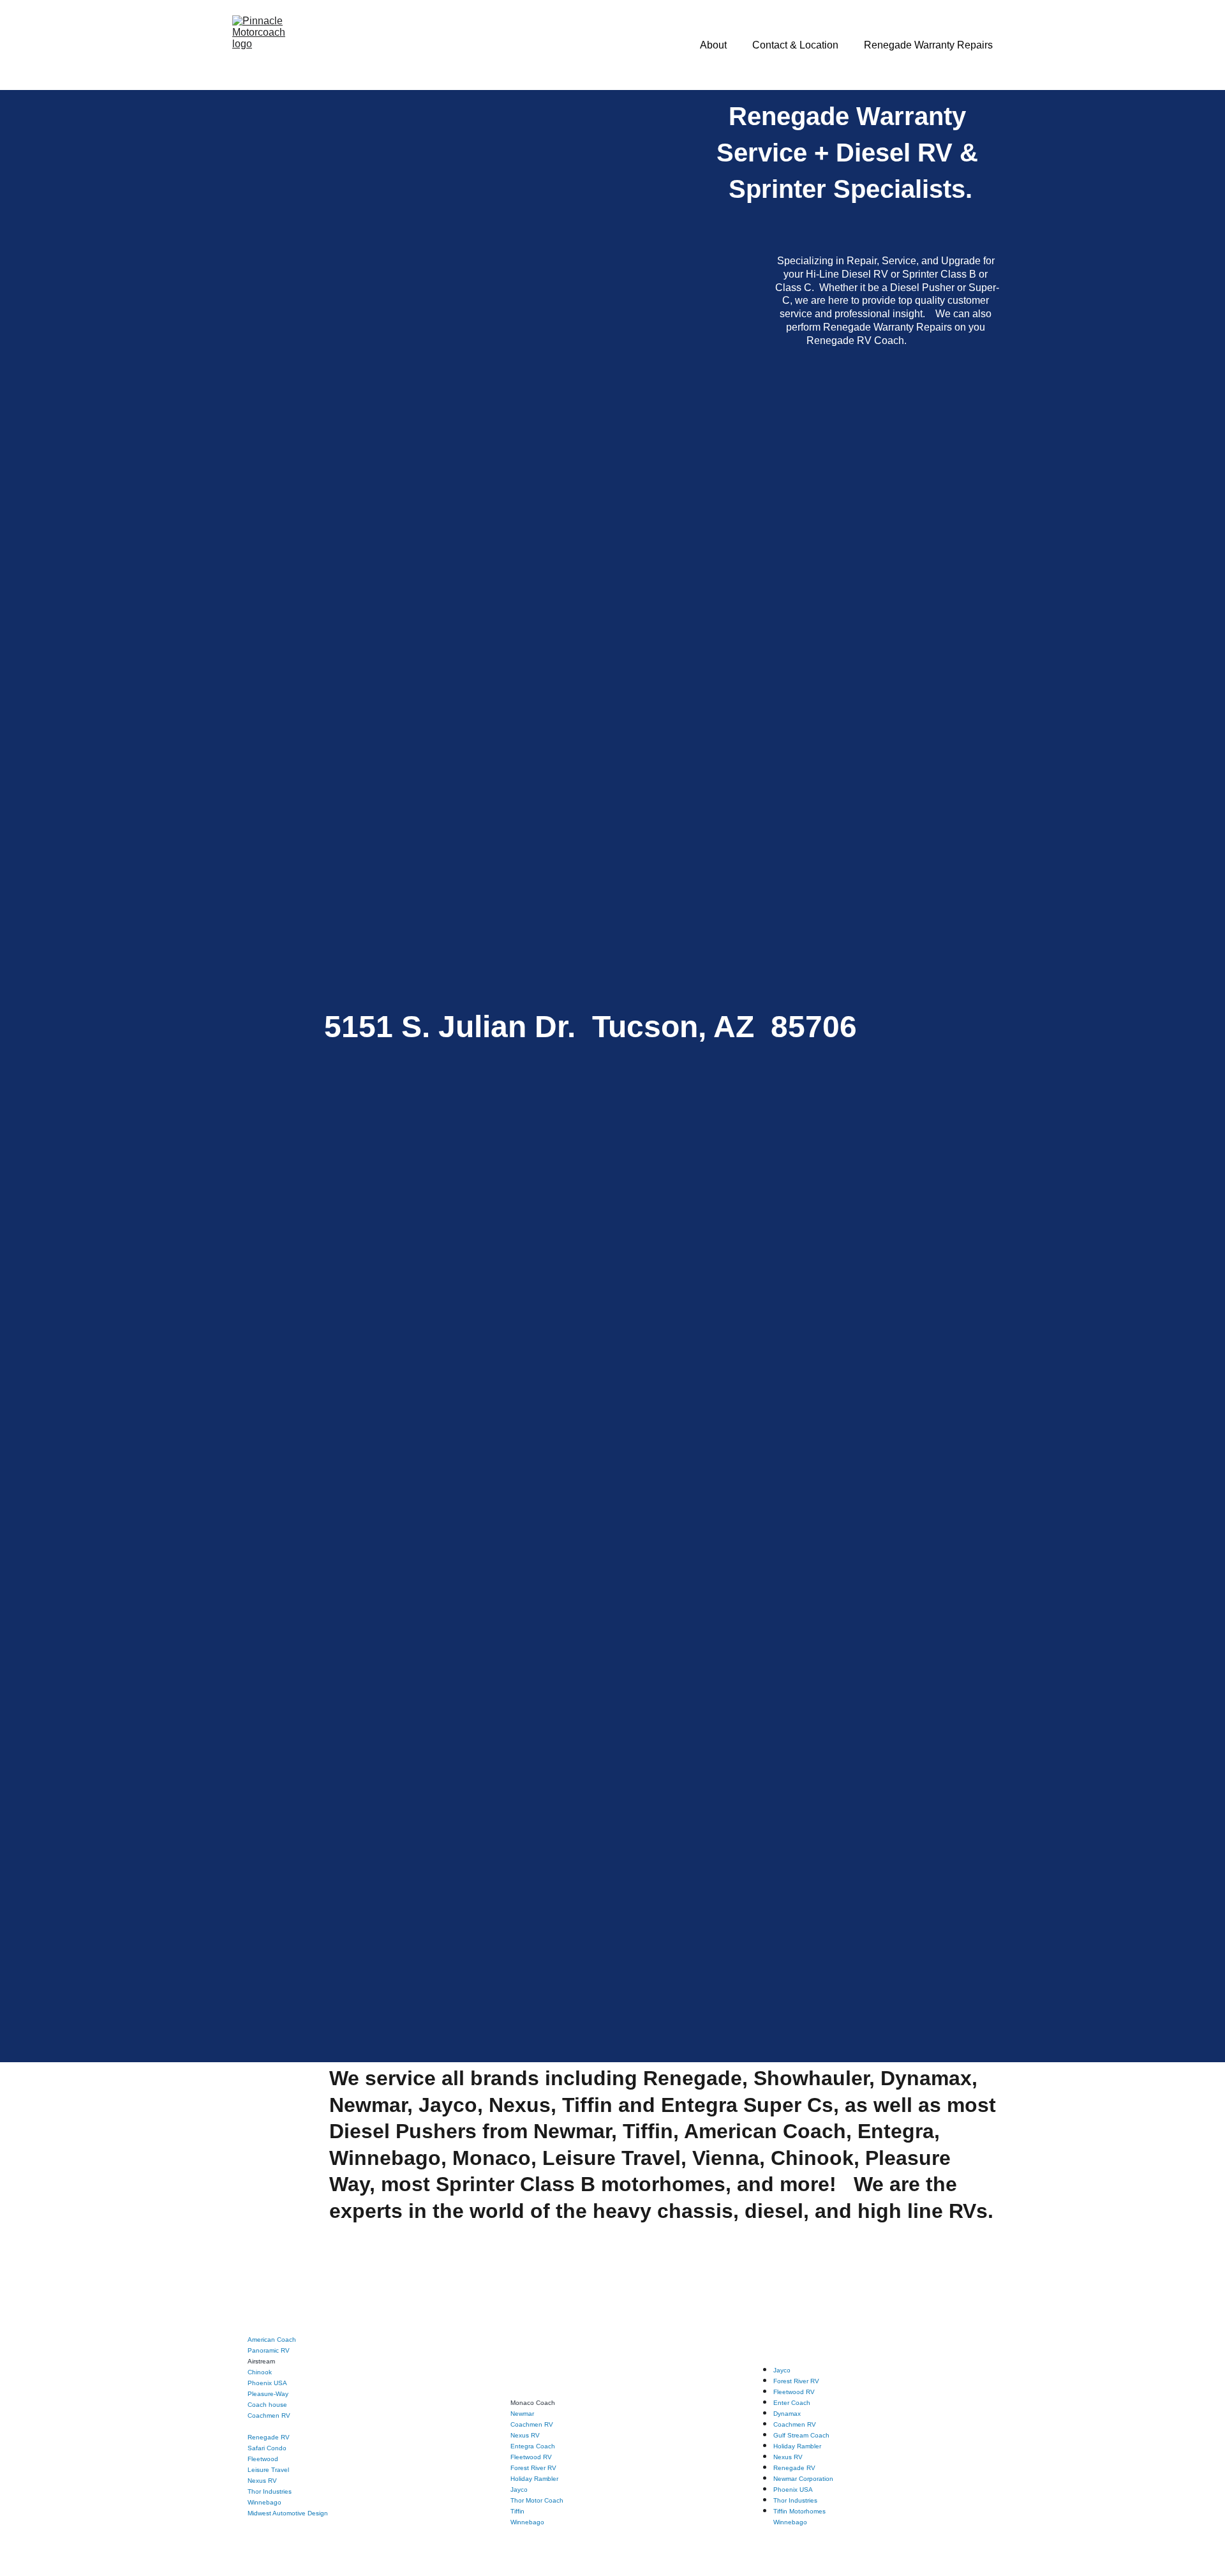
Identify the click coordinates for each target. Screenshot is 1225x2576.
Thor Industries (270, 2491)
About (713, 45)
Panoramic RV (269, 2350)
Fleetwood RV (531, 2457)
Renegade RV (269, 2437)
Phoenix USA (267, 2383)
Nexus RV (262, 2481)
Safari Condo (267, 2448)
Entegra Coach (533, 2446)
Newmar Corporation (803, 2479)
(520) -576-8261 (442, 827)
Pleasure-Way (268, 2394)
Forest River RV (533, 2468)
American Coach (272, 2340)
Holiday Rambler (534, 2479)
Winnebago (527, 2522)
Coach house (267, 2405)
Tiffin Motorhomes (799, 2511)
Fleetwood (263, 2459)
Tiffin (517, 2511)
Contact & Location (795, 45)
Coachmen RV (269, 2415)
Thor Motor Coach (537, 2500)
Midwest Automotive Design (288, 2513)
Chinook (260, 2372)
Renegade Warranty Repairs (928, 45)
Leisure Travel (268, 2470)
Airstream (261, 2361)
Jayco (519, 2490)
